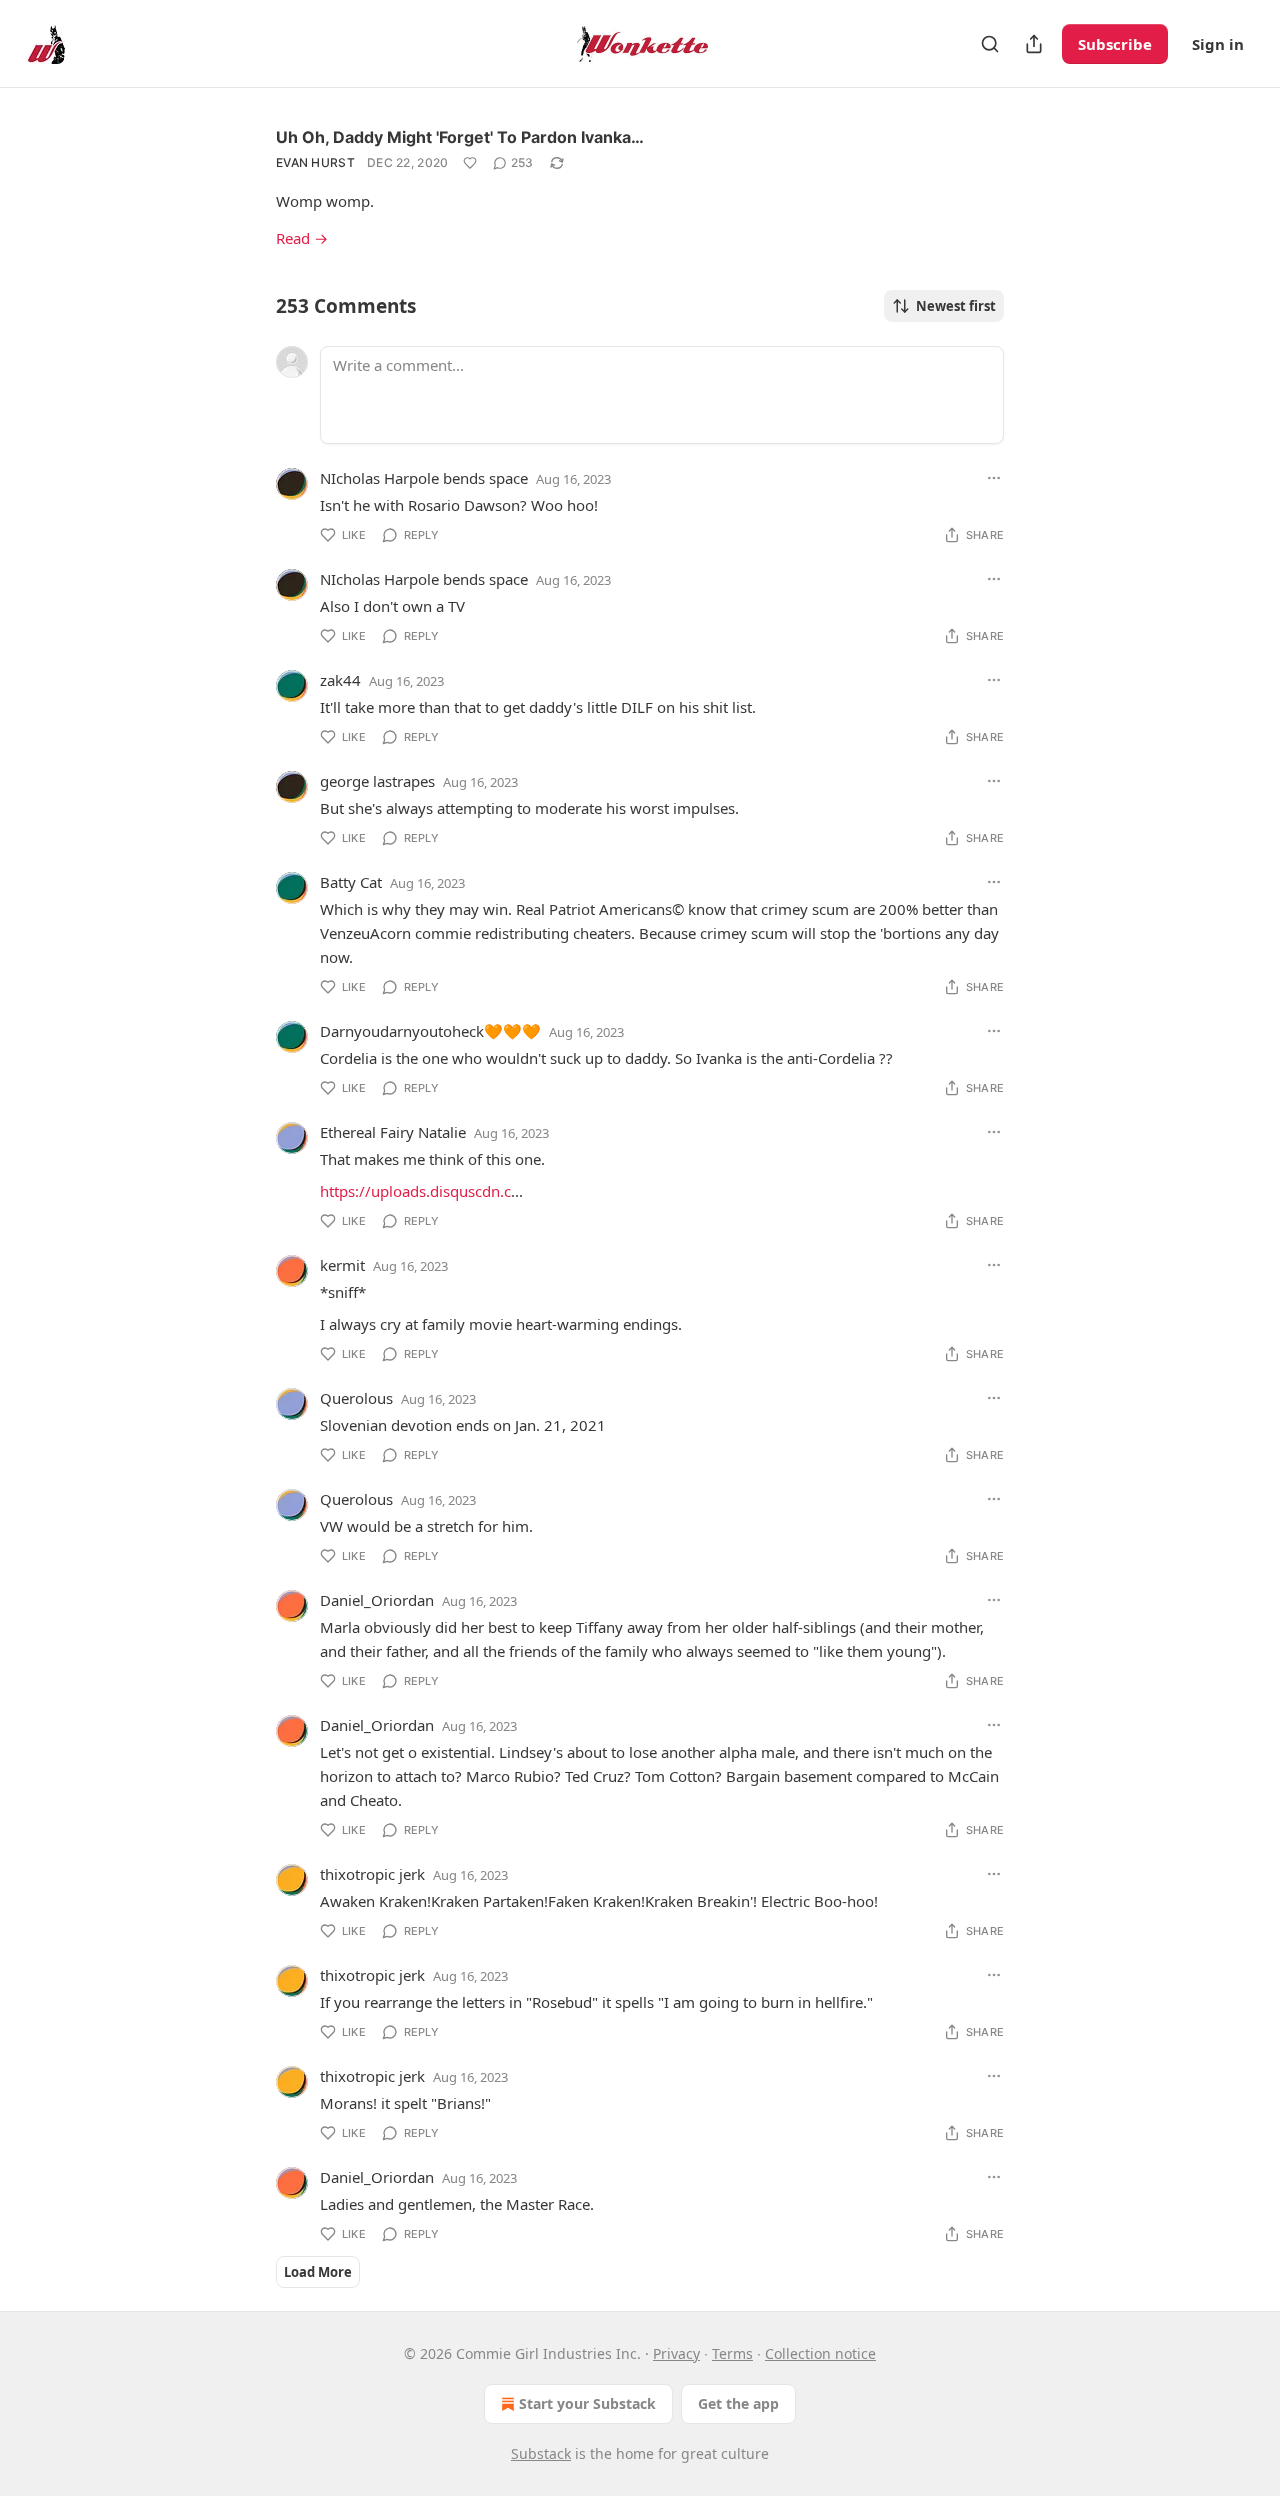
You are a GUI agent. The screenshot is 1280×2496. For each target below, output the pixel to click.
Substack (541, 2453)
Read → (302, 238)
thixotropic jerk (372, 1874)
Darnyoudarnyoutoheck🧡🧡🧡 (430, 1031)
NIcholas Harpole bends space (424, 478)
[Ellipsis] (994, 478)
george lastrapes (377, 781)
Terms (732, 2353)
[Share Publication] (1034, 44)
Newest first (956, 306)
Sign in (1218, 44)
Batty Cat (351, 882)
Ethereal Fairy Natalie (393, 1132)
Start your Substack (587, 2403)
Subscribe (1115, 44)
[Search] (990, 44)
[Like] (470, 163)
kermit (342, 1265)
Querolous (356, 1398)
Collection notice (820, 2353)
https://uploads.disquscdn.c (415, 1191)
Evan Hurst (315, 162)
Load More (318, 2272)
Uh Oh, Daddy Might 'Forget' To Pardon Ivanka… (460, 137)
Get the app (738, 2403)
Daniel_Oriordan (377, 1600)
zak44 (340, 680)
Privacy (676, 2353)
